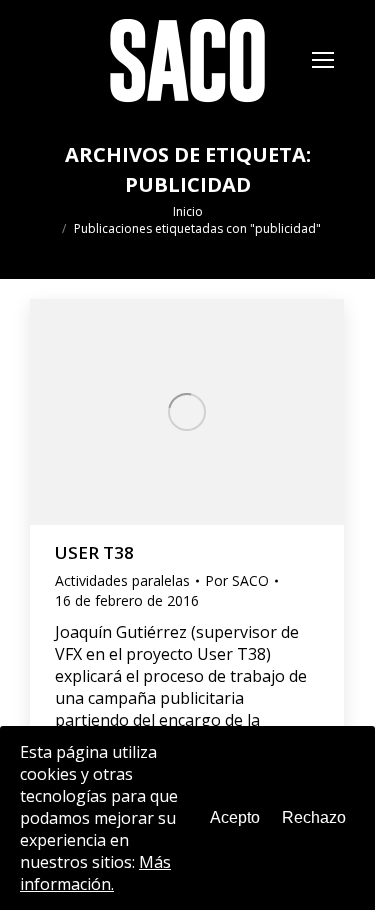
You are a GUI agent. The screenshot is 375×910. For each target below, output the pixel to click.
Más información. (95, 873)
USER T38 (94, 552)
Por (237, 580)
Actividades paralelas (122, 580)
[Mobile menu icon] (323, 60)
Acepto (235, 817)
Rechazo (314, 817)
